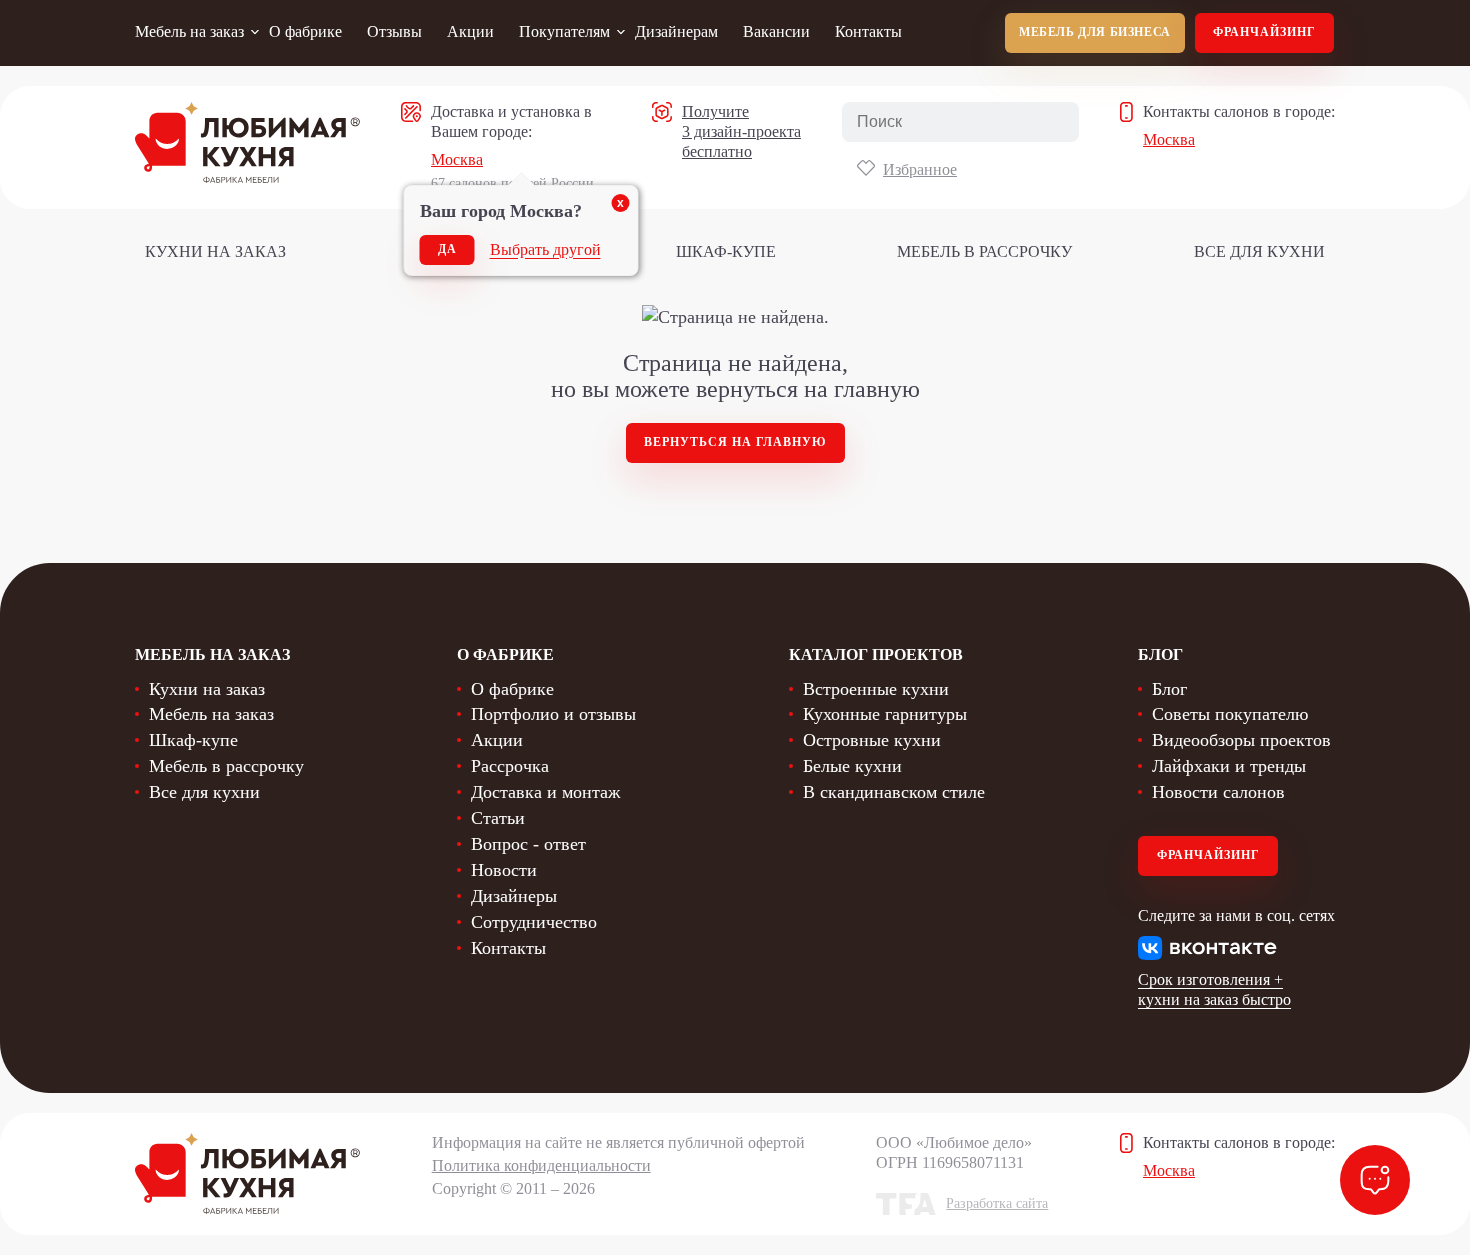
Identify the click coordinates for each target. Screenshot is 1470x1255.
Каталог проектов (876, 654)
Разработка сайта (997, 1203)
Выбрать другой (545, 249)
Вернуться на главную (735, 442)
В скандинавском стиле (894, 792)
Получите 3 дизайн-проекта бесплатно (741, 131)
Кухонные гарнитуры (885, 714)
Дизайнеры (514, 896)
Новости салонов (1218, 792)
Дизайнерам (676, 31)
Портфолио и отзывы (553, 714)
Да (447, 249)
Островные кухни (872, 740)
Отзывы (394, 31)
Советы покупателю (1230, 714)
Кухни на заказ (215, 251)
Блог (1169, 689)
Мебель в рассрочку (984, 251)
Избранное (920, 169)
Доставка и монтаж (545, 792)
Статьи (498, 818)
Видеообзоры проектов (1241, 740)
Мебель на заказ (189, 31)
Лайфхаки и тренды (1229, 766)
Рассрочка (510, 766)
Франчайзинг (1264, 32)
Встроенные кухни (876, 689)
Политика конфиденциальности (541, 1165)
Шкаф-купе (726, 251)
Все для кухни (1259, 251)
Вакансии (776, 31)
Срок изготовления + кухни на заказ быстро (1214, 989)
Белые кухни (852, 766)
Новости (504, 870)
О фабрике (305, 31)
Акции (470, 31)
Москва (457, 159)
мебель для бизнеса (1095, 32)
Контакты (868, 31)
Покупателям (564, 31)
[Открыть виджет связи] (1375, 1180)
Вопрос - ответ (528, 844)
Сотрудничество (534, 922)
